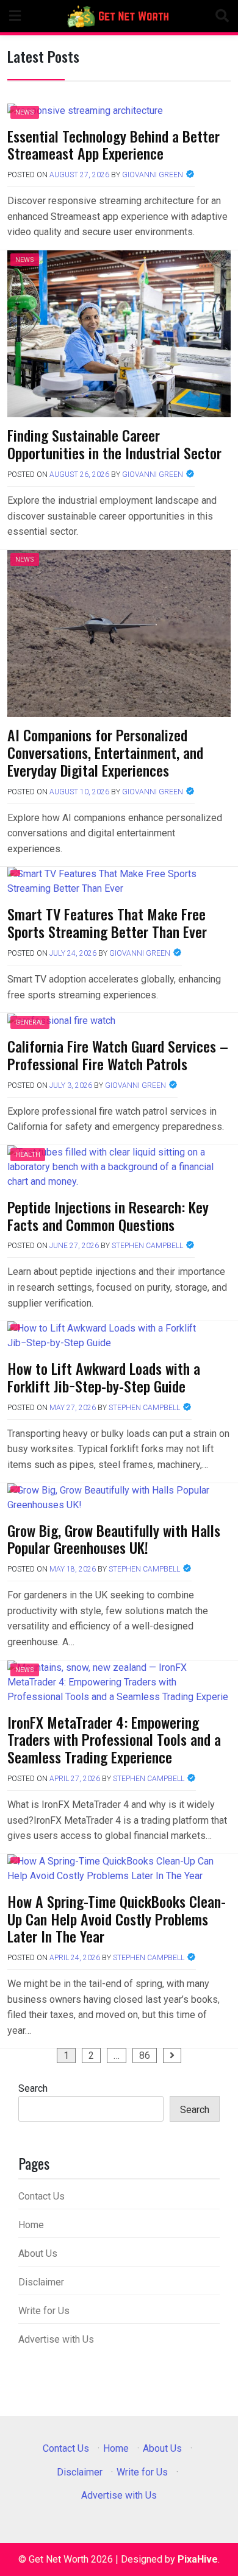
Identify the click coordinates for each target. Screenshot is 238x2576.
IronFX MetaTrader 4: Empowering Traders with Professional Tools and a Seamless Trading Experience (114, 1740)
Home (31, 2225)
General (30, 1022)
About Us (38, 2253)
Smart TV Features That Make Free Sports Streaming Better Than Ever (107, 923)
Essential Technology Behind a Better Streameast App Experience (114, 145)
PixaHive (198, 2559)
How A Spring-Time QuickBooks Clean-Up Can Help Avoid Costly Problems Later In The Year (117, 1919)
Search (33, 2088)
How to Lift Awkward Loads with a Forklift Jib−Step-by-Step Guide (104, 1377)
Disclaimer (41, 2282)
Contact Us (41, 2196)
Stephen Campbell (147, 1246)
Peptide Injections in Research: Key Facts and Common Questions (108, 1216)
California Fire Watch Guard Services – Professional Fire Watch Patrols (118, 1055)
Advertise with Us (56, 2339)
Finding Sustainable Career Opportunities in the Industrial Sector (114, 444)
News (25, 112)
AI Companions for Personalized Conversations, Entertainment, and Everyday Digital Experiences (105, 752)
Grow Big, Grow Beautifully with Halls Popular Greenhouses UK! (114, 1539)
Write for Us (44, 2311)
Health (28, 1155)
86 (145, 2056)
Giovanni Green (153, 175)
